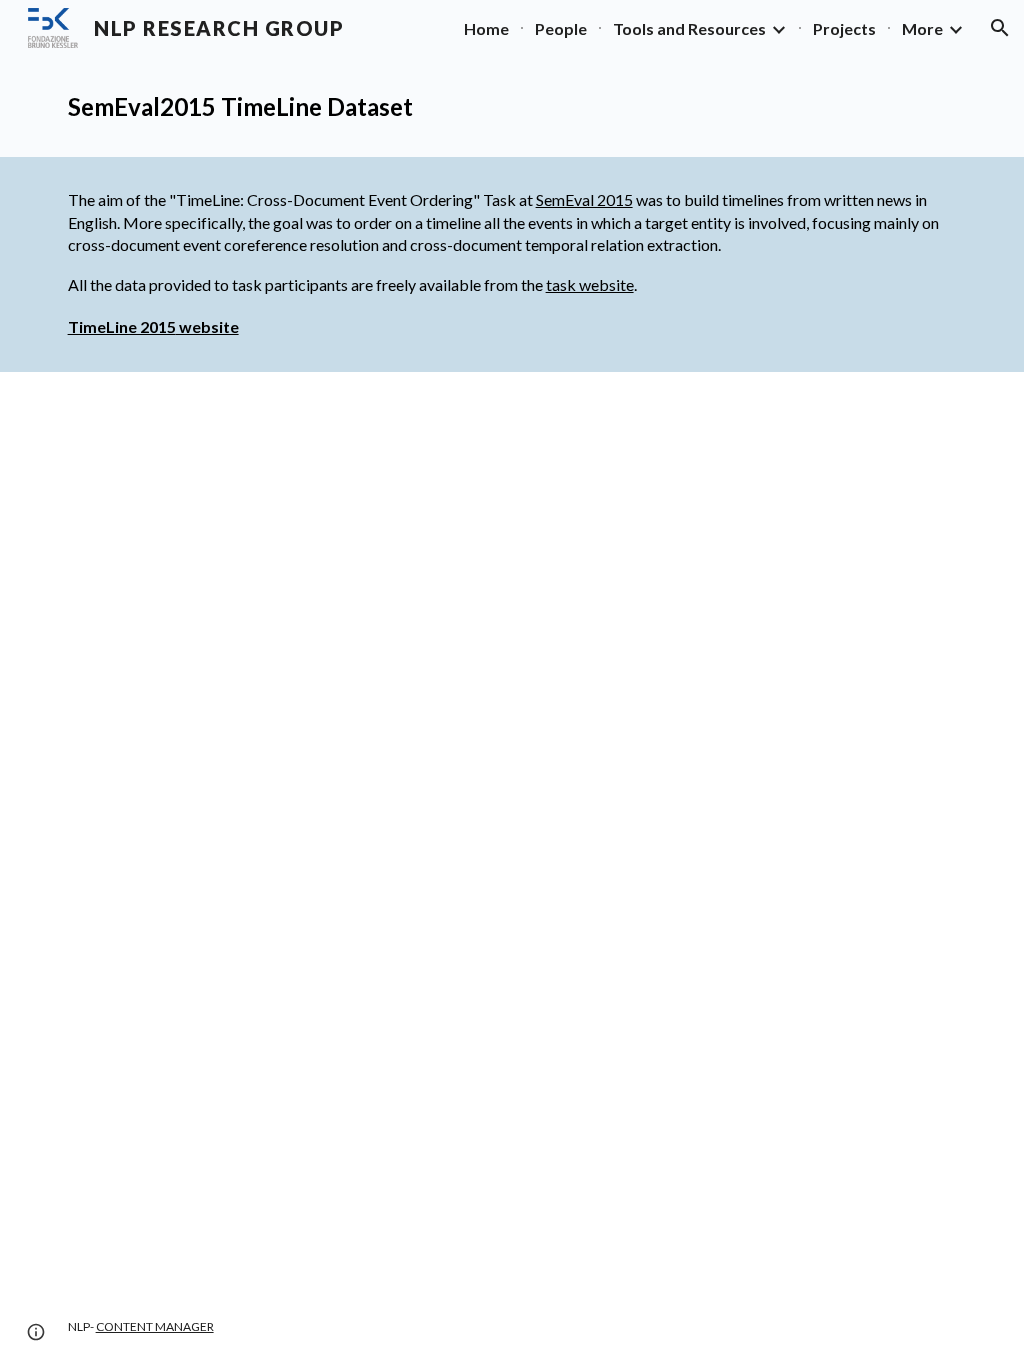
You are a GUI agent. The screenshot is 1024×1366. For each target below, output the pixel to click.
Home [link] (486, 28)
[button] (1000, 28)
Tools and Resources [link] (689, 28)
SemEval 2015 (584, 199)
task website (590, 284)
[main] (512, 106)
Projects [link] (844, 28)
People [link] (561, 28)
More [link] (922, 28)
